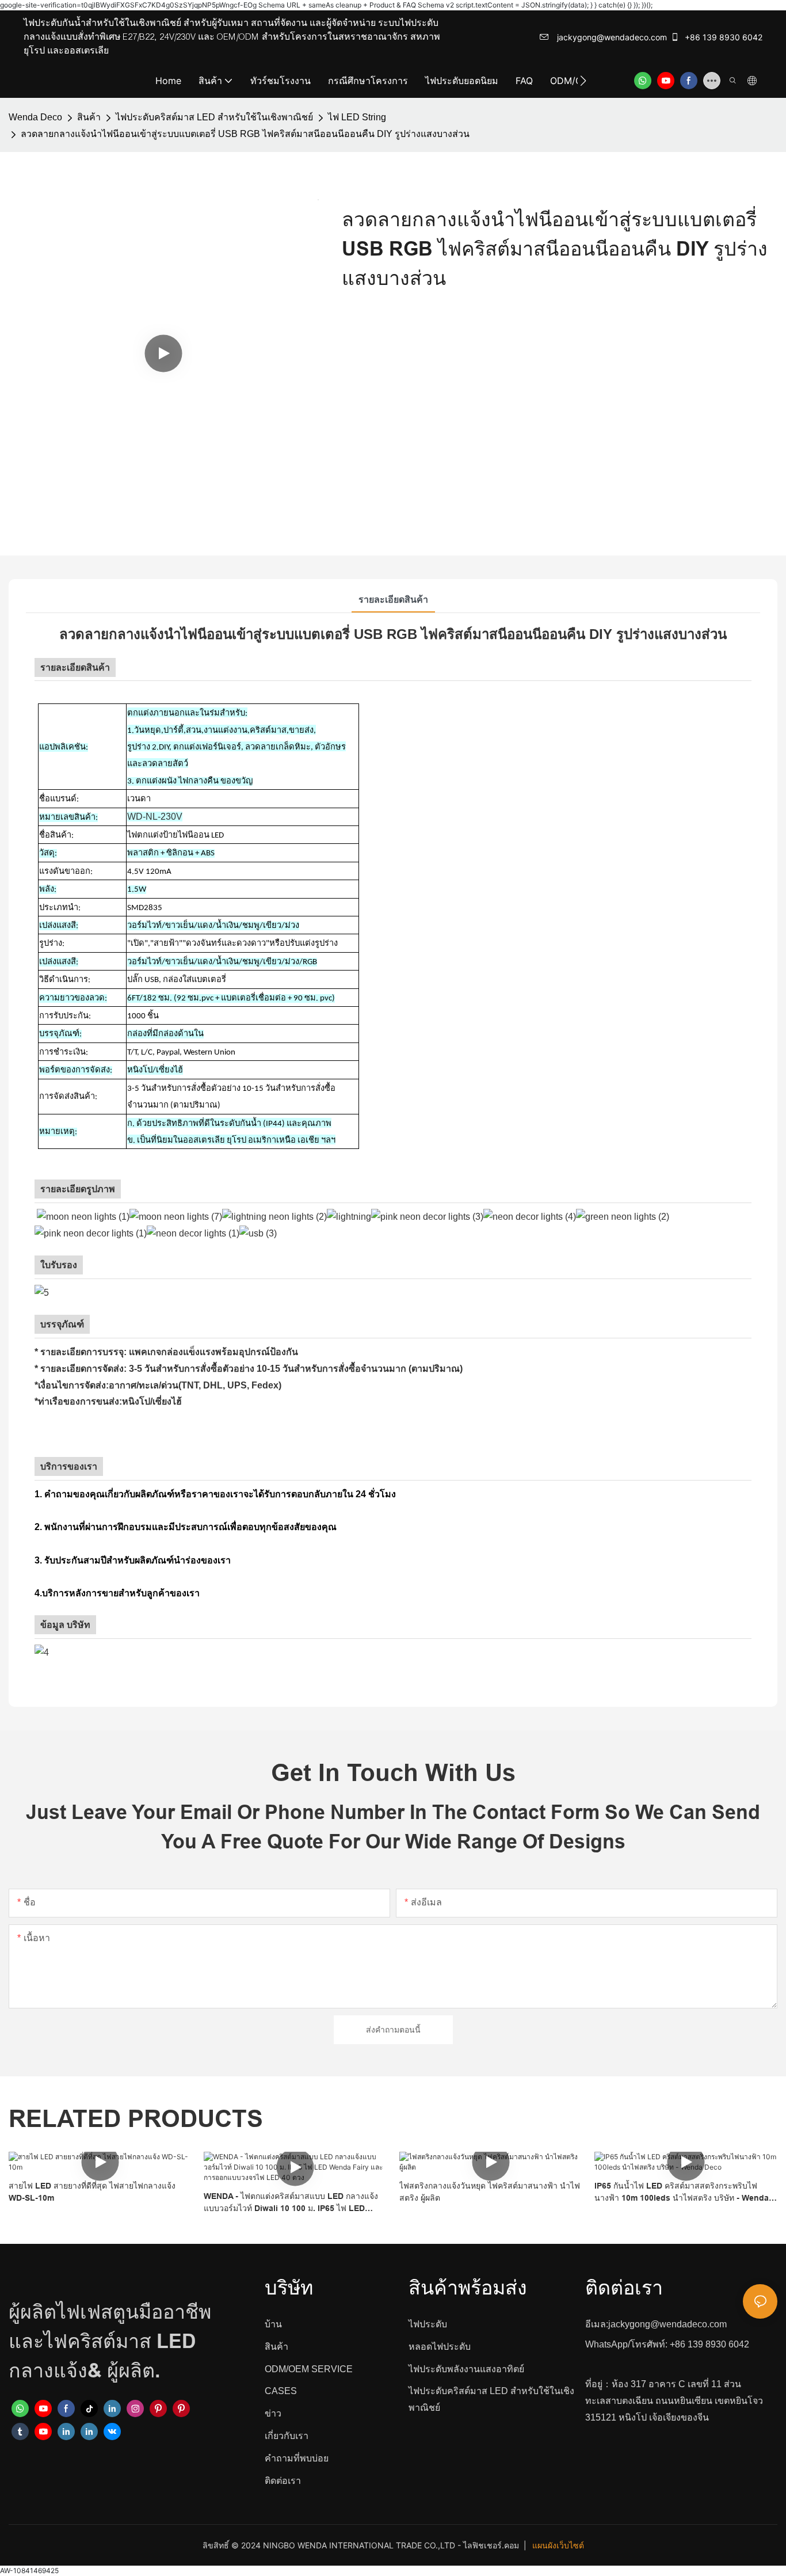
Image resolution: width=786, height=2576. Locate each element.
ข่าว (273, 2413)
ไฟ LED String (357, 117)
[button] (583, 81)
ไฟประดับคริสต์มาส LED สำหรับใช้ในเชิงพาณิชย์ (214, 117)
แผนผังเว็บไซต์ (558, 2545)
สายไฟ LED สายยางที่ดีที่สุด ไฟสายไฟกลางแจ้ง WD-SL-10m (92, 2192)
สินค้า (89, 117)
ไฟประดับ (428, 2324)
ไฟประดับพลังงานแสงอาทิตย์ (466, 2369)
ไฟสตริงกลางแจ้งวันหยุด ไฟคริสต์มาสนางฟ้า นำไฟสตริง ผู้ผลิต (490, 2192)
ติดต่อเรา (283, 2481)
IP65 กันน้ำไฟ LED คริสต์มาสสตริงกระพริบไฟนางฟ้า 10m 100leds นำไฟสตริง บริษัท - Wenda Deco (682, 2193)
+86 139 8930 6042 (722, 37)
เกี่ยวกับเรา (287, 2436)
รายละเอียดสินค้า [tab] (393, 600)
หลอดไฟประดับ (440, 2347)
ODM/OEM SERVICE (309, 2369)
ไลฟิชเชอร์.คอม (492, 2545)
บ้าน (273, 2324)
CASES (281, 2391)
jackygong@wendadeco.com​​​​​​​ (611, 37)
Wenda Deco (35, 117)
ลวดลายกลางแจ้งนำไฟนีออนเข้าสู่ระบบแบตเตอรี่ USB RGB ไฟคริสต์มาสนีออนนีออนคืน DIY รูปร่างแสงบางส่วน (245, 134)
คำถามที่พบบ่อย (297, 2458)
